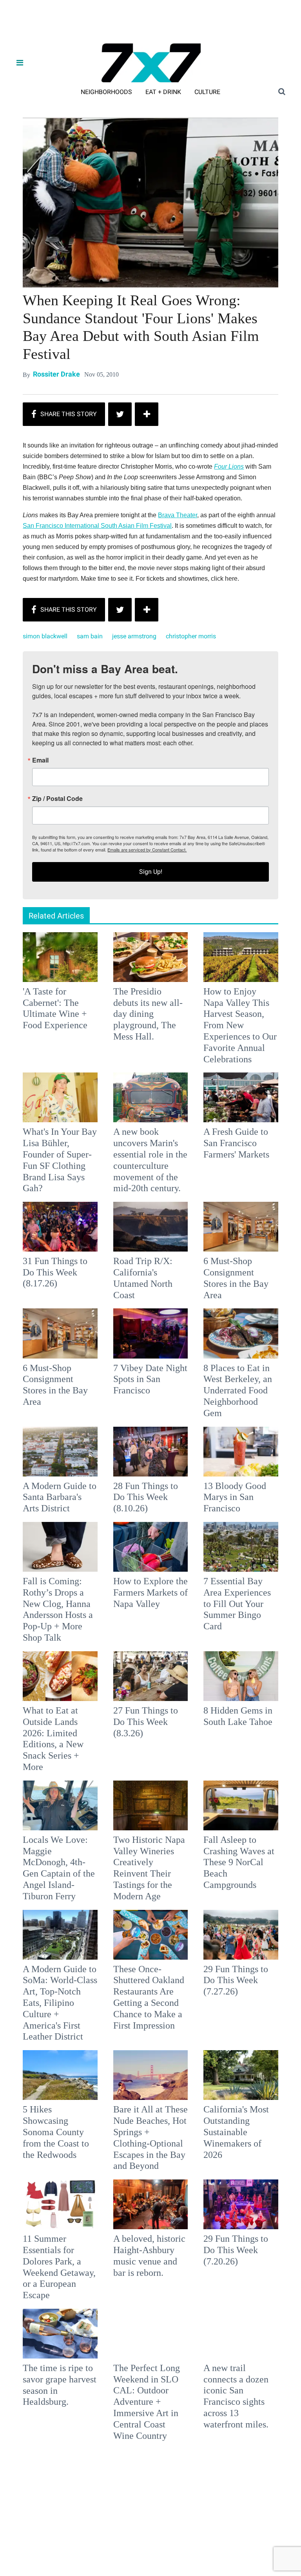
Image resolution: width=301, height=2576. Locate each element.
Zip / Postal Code (64, 1293)
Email (47, 1254)
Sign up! (150, 1366)
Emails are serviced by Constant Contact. (190, 1344)
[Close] (265, 1190)
